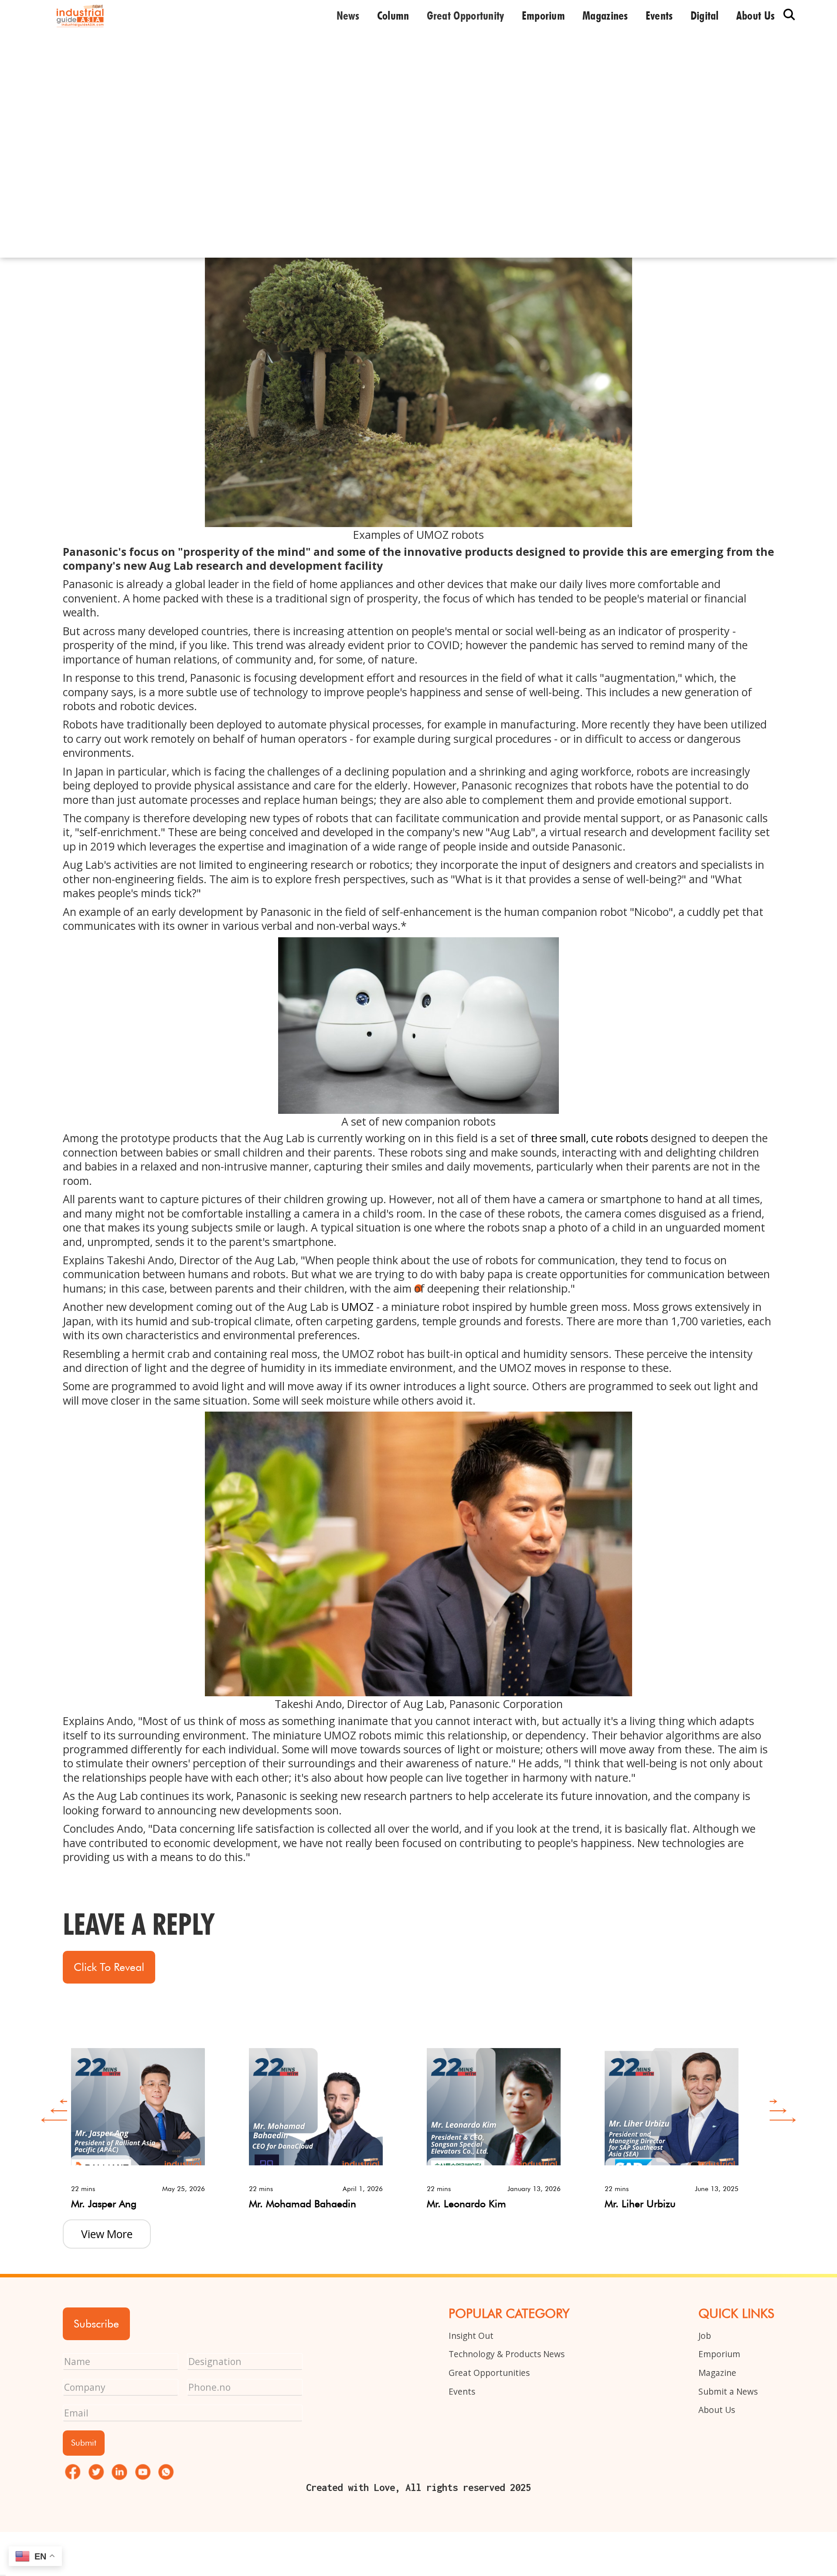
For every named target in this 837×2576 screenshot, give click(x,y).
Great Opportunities (489, 2373)
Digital (705, 15)
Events (659, 15)
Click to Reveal (109, 1967)
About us (755, 15)
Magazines (605, 15)
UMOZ (357, 1307)
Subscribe (96, 2324)
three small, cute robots (589, 1138)
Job (705, 2336)
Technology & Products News (507, 2354)
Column (393, 15)
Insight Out (471, 2336)
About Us (717, 2410)
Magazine (717, 2373)
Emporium (543, 15)
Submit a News (728, 2391)
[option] (152, 2122)
